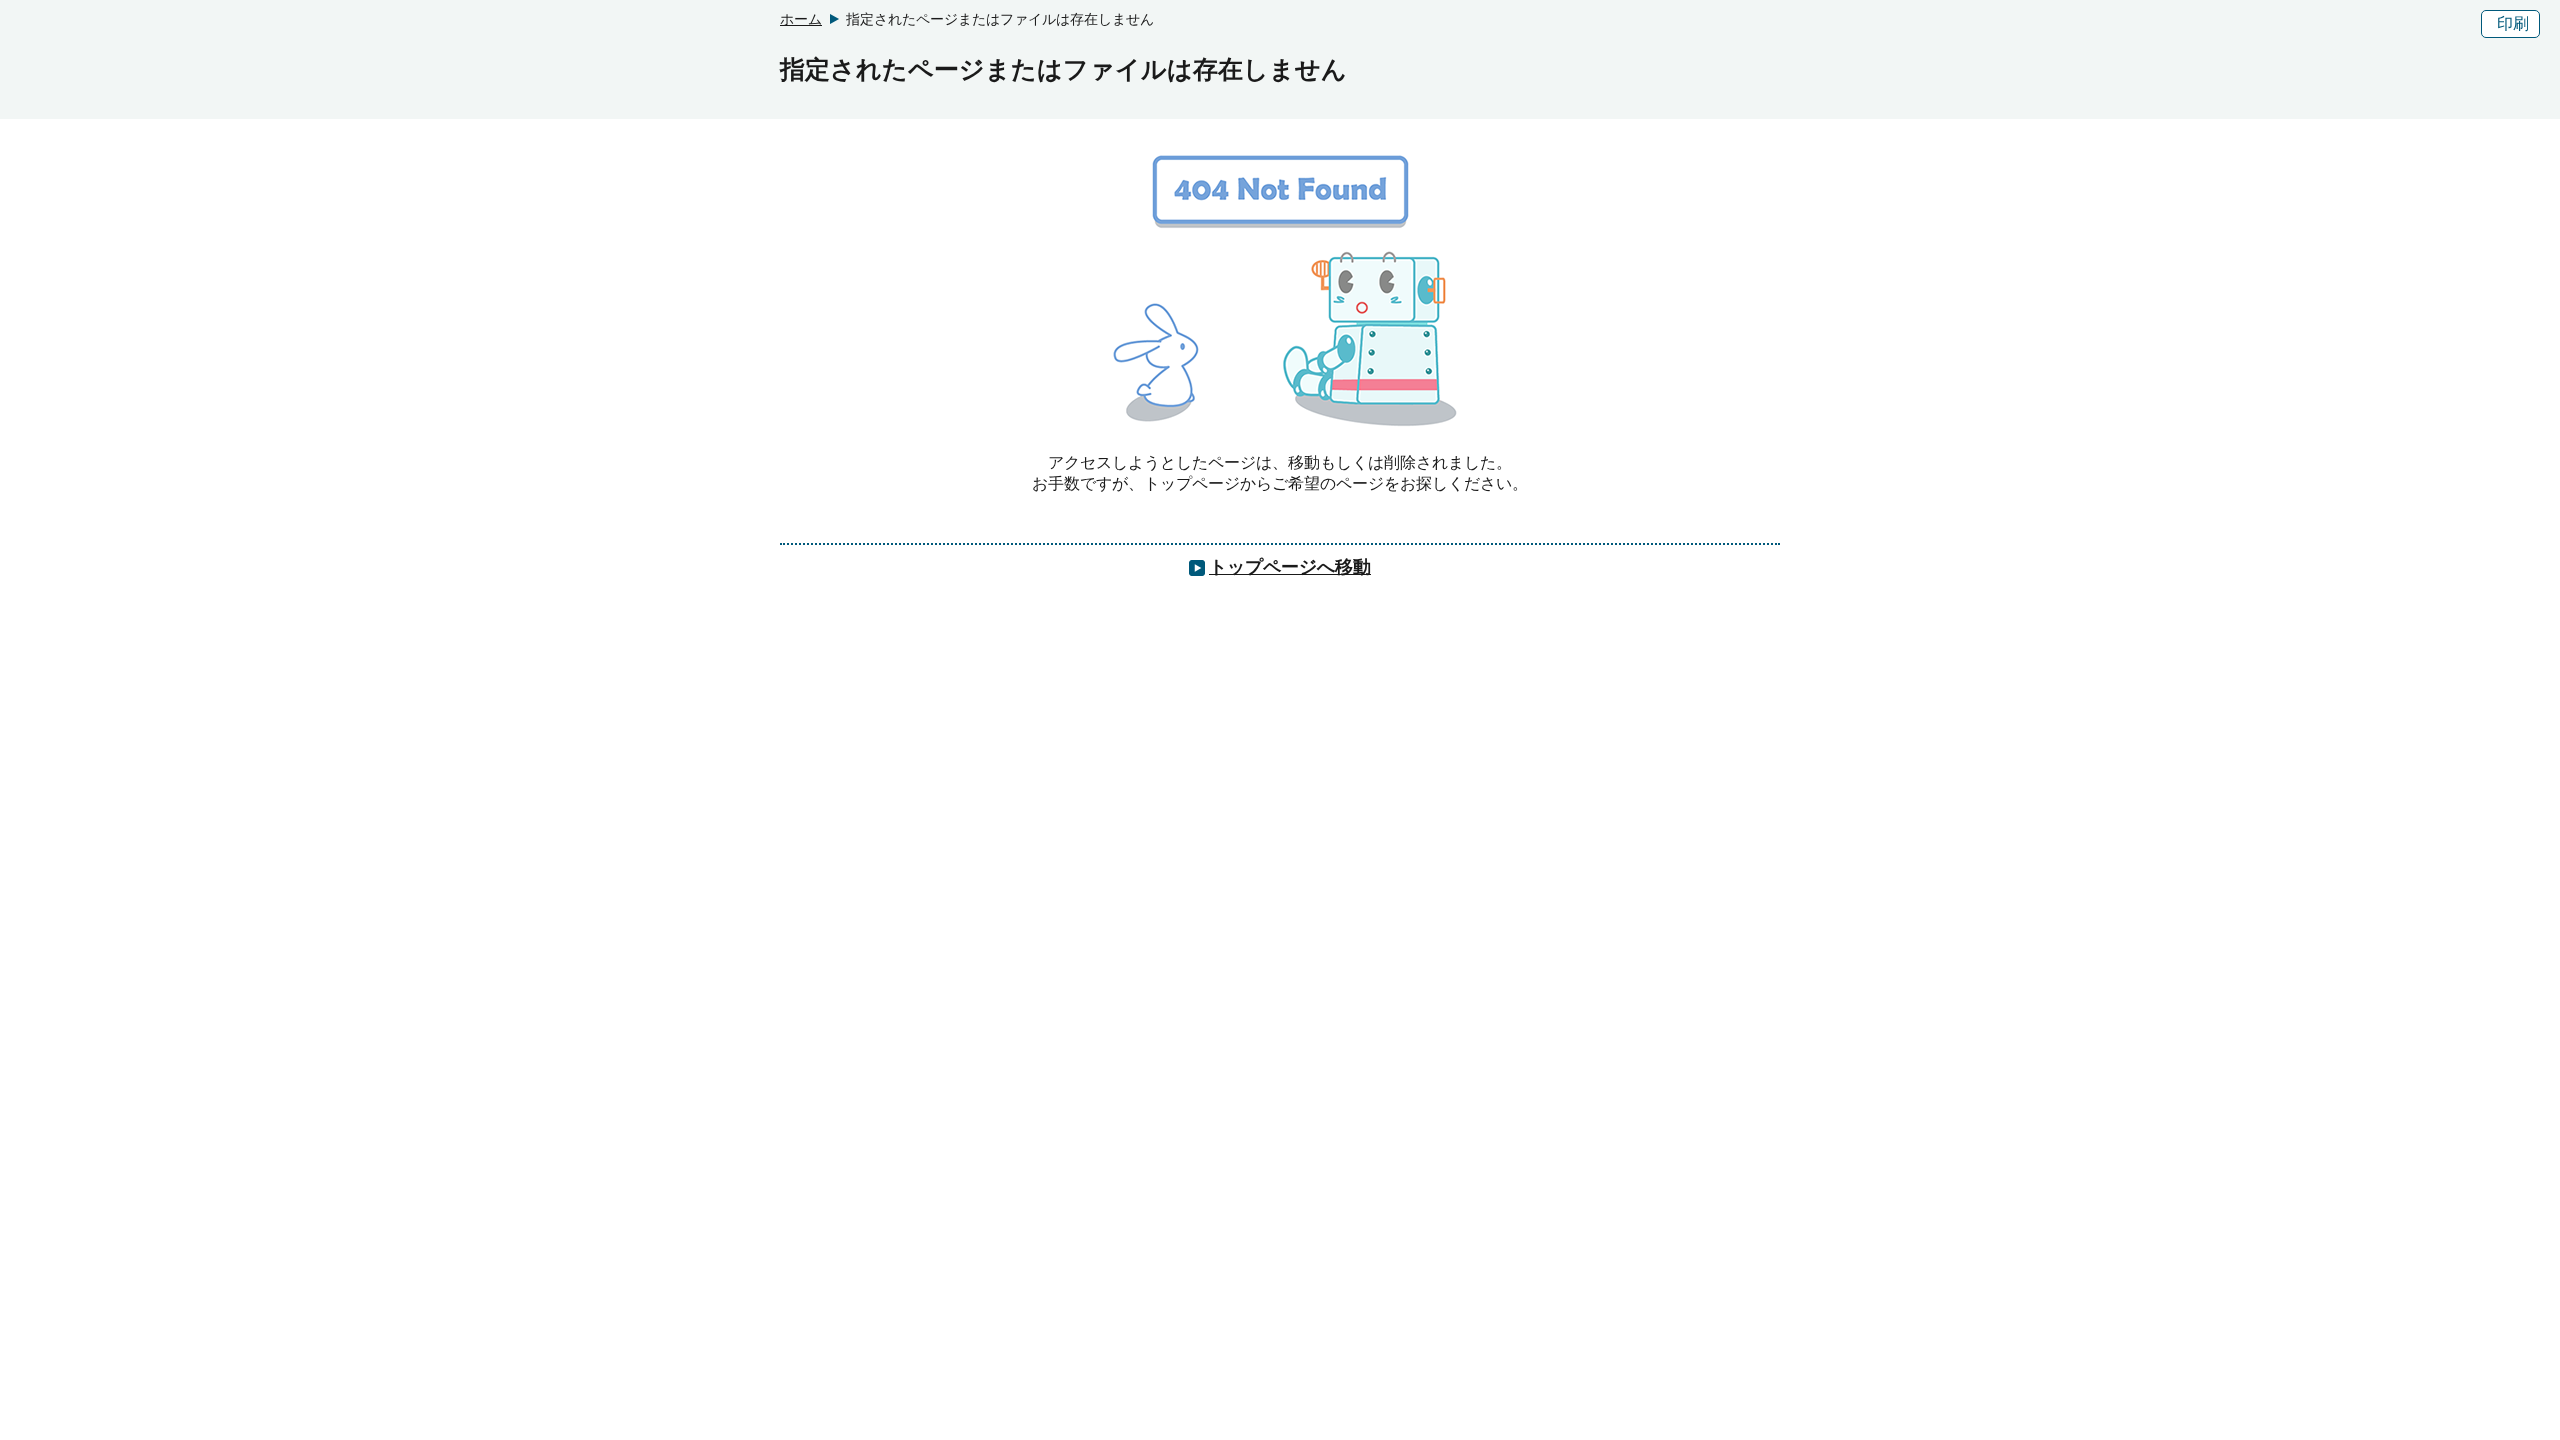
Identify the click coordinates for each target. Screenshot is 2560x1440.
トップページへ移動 (1290, 567)
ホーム (801, 19)
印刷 (2513, 23)
